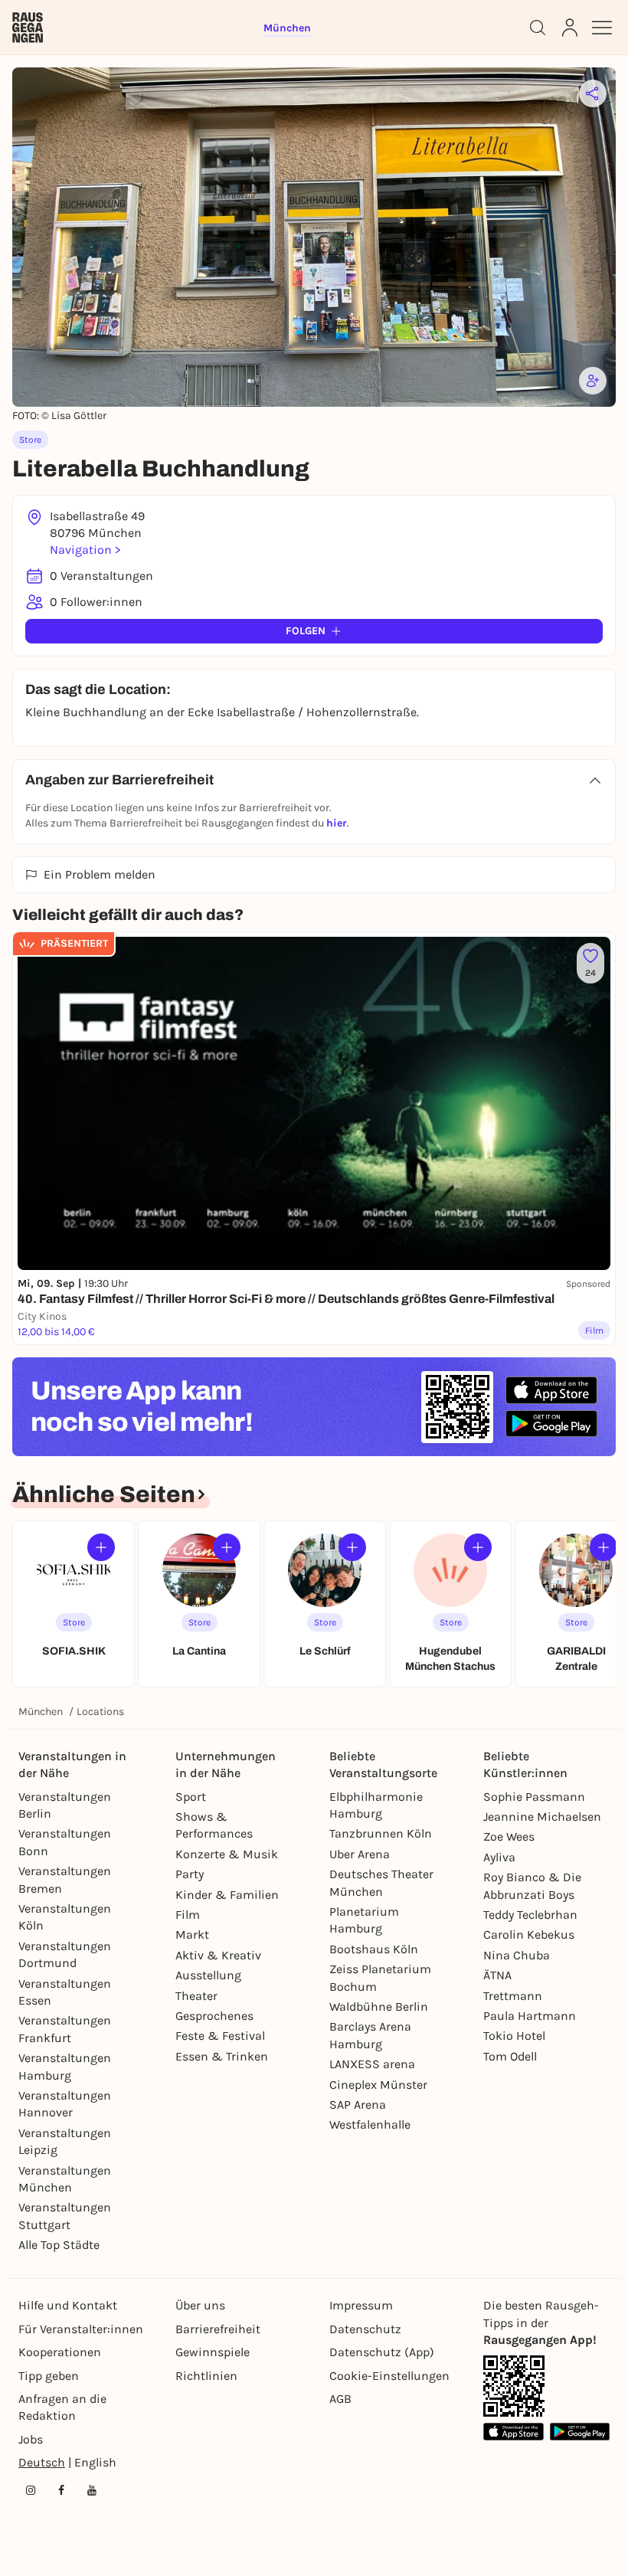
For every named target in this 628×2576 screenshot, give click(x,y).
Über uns (200, 2305)
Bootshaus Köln (374, 1949)
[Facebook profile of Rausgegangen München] (61, 2490)
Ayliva (499, 1857)
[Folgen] (101, 1547)
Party (190, 1874)
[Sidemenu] (602, 28)
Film (188, 1915)
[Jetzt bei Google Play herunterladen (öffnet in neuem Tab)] (551, 1424)
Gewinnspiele (213, 2352)
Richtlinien (206, 2376)
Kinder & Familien (227, 1895)
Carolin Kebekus (529, 1934)
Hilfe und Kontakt (68, 2305)
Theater (196, 1996)
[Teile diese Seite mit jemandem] (593, 93)
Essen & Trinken (222, 2056)
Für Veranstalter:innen (81, 2329)
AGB (340, 2399)
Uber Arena (360, 1854)
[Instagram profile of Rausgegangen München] (31, 2490)
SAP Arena (358, 2105)
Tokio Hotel (514, 2036)
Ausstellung (208, 1975)
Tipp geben (49, 2376)
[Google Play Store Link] (580, 2432)
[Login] (570, 28)
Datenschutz (365, 2329)
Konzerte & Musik (227, 1854)
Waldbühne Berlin (379, 2006)
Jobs (31, 2439)
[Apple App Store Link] (514, 2432)
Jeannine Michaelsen (542, 1817)
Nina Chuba (517, 1955)
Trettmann (513, 1996)
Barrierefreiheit (218, 2329)
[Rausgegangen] (28, 28)
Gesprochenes (214, 2016)
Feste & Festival (220, 2036)
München (41, 1712)
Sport (191, 1797)
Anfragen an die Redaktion (62, 2407)
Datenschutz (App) (382, 2352)
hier (337, 823)
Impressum (361, 2305)
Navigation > (85, 550)
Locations (100, 1712)
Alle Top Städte (59, 2245)
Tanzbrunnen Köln (381, 1833)
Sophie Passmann (534, 1797)
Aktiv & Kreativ (218, 1955)
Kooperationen (60, 2352)
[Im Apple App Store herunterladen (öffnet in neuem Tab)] (551, 1390)
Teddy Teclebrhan (530, 1915)
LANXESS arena (372, 2064)
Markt (192, 1934)
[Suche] (538, 28)
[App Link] (514, 2386)
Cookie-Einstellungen (389, 2376)
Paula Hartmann (530, 2016)
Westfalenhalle (370, 2124)
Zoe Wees (509, 1836)
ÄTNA (497, 1975)
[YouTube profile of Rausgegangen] (92, 2490)
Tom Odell (510, 2056)
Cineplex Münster (378, 2085)
